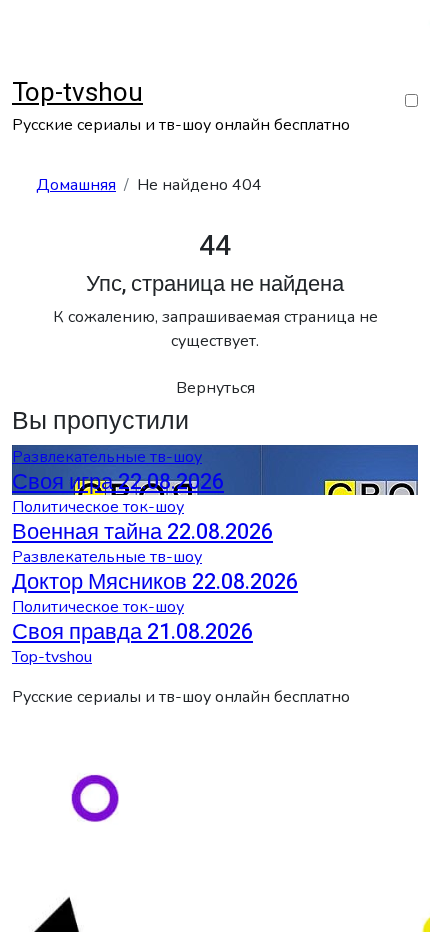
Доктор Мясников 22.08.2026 (155, 582)
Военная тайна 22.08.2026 (142, 532)
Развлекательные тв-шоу (107, 457)
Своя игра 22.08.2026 (118, 482)
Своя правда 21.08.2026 (132, 632)
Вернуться (215, 388)
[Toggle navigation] (25, 67)
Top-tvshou (77, 93)
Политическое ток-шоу (98, 507)
